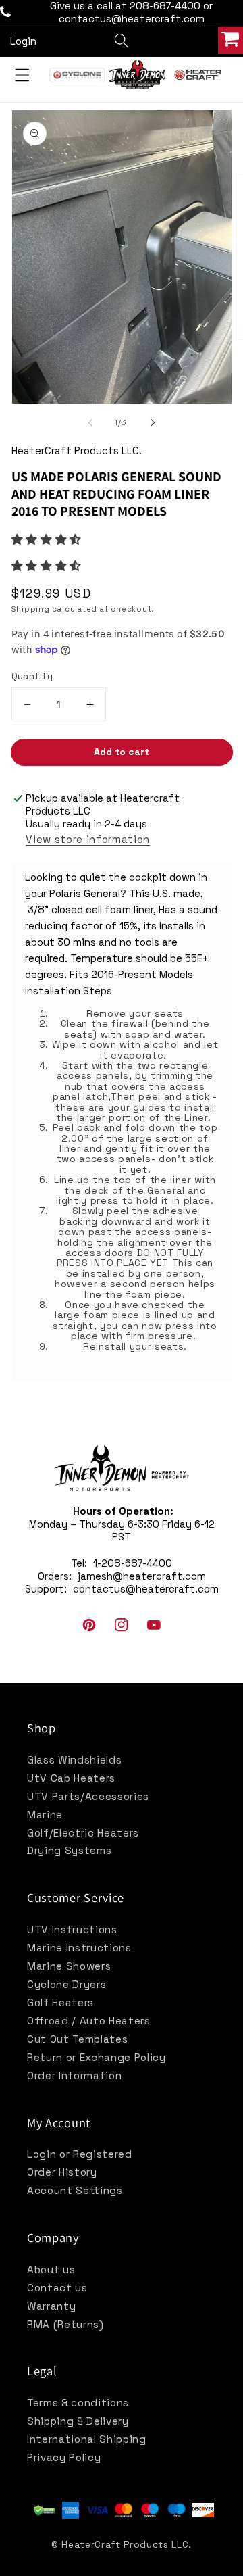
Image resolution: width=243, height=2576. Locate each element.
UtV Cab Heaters (71, 1778)
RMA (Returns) (65, 2324)
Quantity (32, 676)
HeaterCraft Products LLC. (127, 2544)
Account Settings (75, 2190)
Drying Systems (69, 1850)
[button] (48, 540)
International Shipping (87, 2439)
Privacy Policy (64, 2457)
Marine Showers (69, 1966)
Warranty (51, 2306)
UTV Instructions (72, 1929)
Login (23, 41)
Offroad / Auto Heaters (89, 2021)
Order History (62, 2172)
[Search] (122, 41)
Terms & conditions (78, 2403)
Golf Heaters (60, 2002)
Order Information (74, 2075)
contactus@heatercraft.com (146, 1589)
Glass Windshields (74, 1760)
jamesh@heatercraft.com (142, 1576)
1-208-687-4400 (133, 1563)
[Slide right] (153, 422)
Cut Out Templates (77, 2039)
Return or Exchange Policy (97, 2057)
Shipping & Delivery (78, 2421)
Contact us (57, 2288)
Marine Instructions (79, 1948)
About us (51, 2269)
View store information (88, 839)
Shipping (31, 609)
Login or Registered (80, 2154)
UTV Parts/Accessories (88, 1796)
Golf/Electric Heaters (83, 1833)
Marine (45, 1815)
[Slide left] (90, 422)
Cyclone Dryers (66, 1984)
